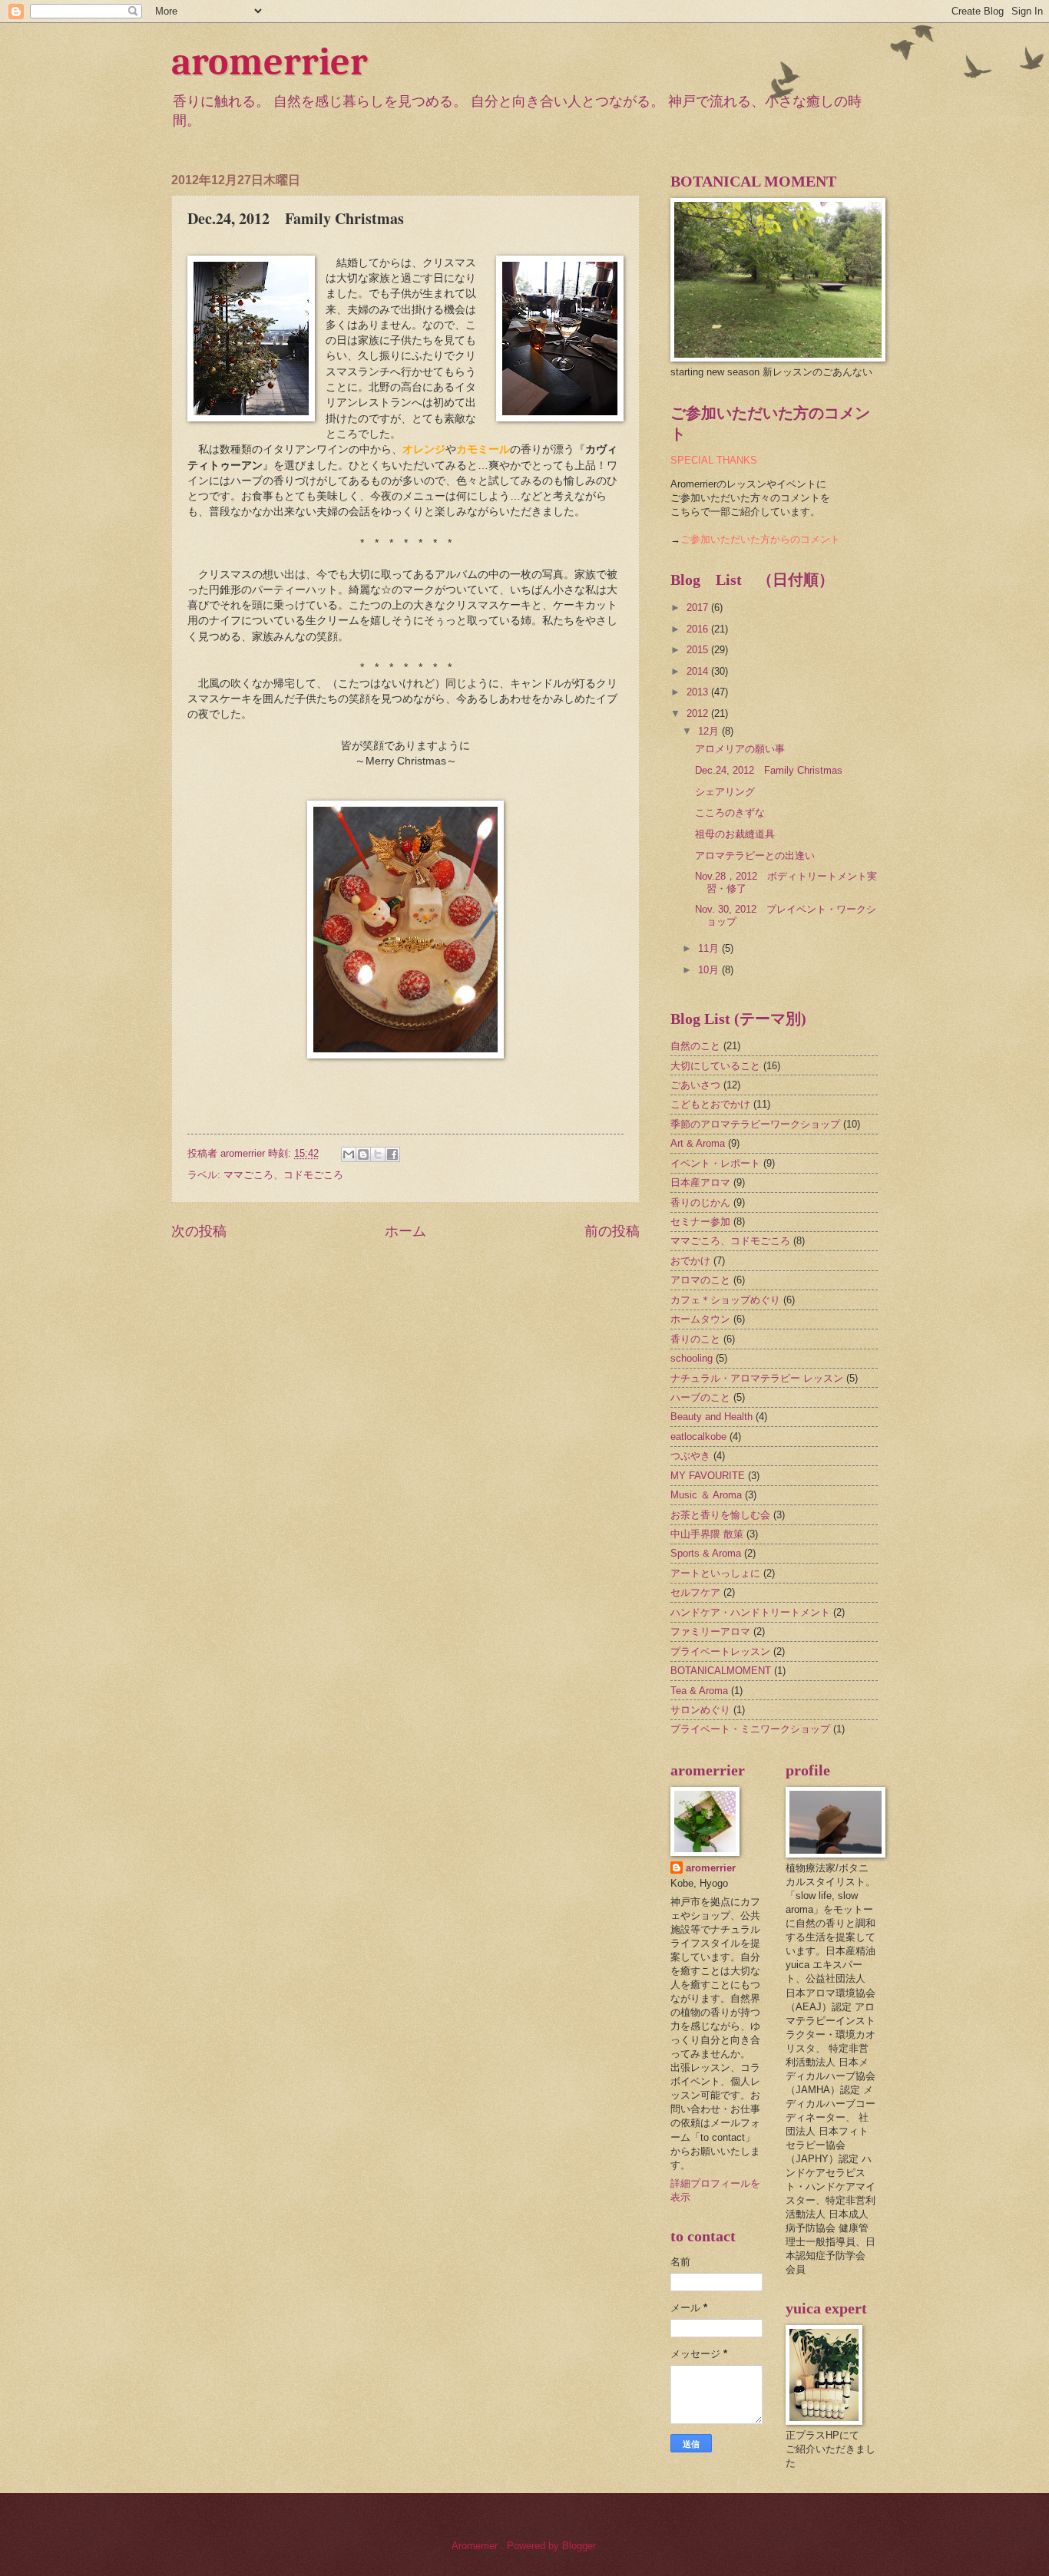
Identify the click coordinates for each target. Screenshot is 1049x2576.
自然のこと (695, 1046)
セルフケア (695, 1592)
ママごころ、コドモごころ (283, 1175)
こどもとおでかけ (710, 1104)
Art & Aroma (698, 1143)
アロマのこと (700, 1280)
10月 (710, 970)
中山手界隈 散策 (707, 1534)
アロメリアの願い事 (740, 749)
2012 (699, 713)
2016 (699, 629)
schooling (692, 1358)
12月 (710, 731)
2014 (699, 671)
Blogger (579, 2546)
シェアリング (725, 792)
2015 (699, 650)
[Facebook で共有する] (392, 1154)
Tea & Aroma (699, 1691)
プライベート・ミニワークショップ (750, 1729)
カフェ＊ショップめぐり (725, 1300)
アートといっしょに (715, 1573)
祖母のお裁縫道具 (735, 834)
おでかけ (690, 1261)
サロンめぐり (700, 1710)
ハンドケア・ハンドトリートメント (750, 1612)
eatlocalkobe (698, 1437)
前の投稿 (612, 1231)
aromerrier (270, 62)
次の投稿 (199, 1231)
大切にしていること (715, 1066)
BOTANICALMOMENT (721, 1671)
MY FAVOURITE (708, 1476)
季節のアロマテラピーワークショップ (755, 1124)
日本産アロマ (700, 1182)
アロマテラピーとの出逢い (755, 855)
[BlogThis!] (363, 1154)
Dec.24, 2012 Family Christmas (769, 770)
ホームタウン (700, 1319)
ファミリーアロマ (710, 1631)
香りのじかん (700, 1202)
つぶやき (690, 1456)
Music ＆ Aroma (706, 1495)
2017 (699, 608)
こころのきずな (730, 812)
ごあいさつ (695, 1085)
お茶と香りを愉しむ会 (720, 1515)
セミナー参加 (700, 1222)
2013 (699, 692)
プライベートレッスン (720, 1651)
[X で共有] (378, 1154)
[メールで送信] (349, 1154)
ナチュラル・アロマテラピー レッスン (757, 1378)
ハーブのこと (700, 1397)
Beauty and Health (711, 1417)
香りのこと (695, 1339)
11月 (710, 948)
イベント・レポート (715, 1163)
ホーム (405, 1231)
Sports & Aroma (706, 1553)
